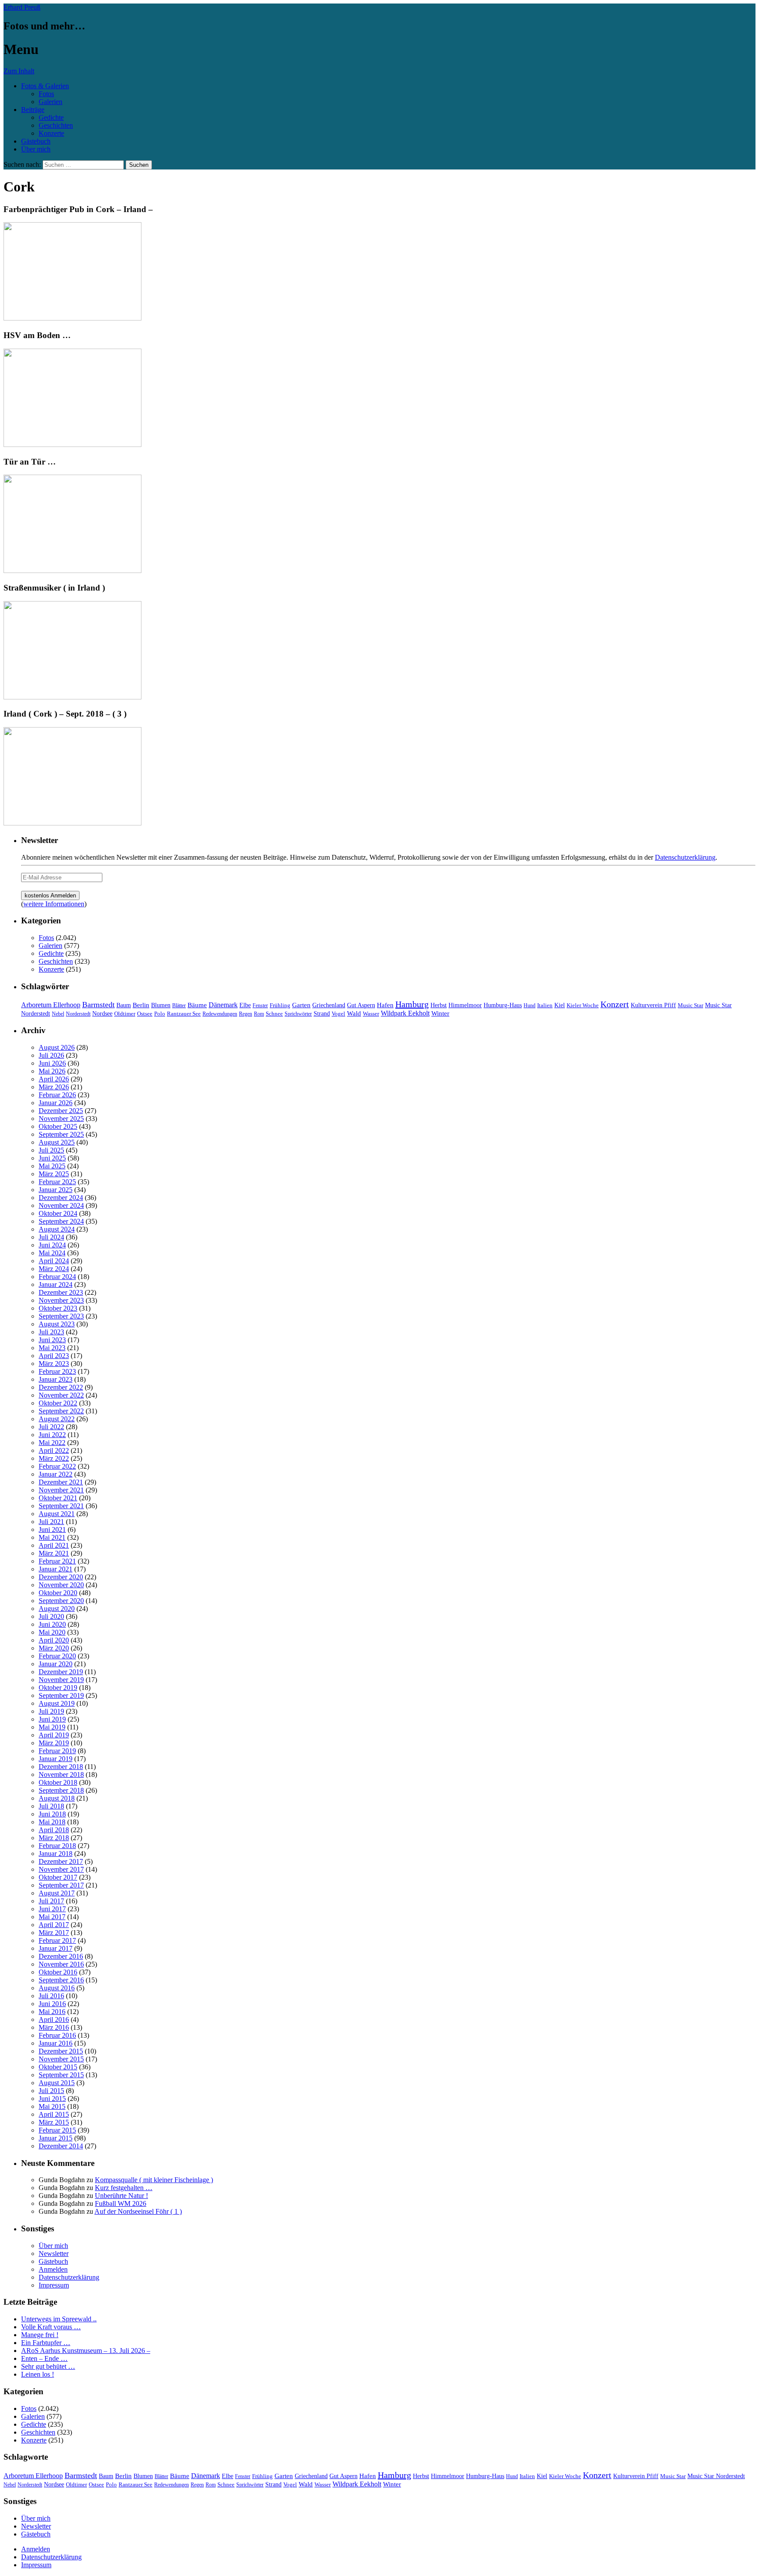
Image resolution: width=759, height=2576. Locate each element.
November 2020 (61, 1585)
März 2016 (54, 2027)
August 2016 (57, 1988)
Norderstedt (78, 1014)
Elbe (245, 1005)
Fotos (46, 94)
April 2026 (54, 1079)
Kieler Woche (583, 1005)
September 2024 (61, 1221)
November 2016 (61, 1964)
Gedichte (51, 117)
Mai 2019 (52, 1727)
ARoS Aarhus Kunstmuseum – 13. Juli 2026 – (86, 2351)
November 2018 (61, 1774)
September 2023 (61, 1316)
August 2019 (57, 1703)
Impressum (54, 2285)
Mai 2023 (52, 1348)
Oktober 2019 (58, 1688)
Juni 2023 (52, 1340)
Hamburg (412, 1004)
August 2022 (57, 1419)
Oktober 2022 (58, 1403)
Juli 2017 (51, 1901)
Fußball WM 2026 (121, 2203)
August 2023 (57, 1324)
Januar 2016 (56, 2043)
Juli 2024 (51, 1237)
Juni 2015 (52, 2099)
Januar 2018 (56, 1854)
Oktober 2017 (58, 1877)
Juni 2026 (52, 1063)
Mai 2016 (52, 2012)
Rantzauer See (184, 1014)
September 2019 (61, 1695)
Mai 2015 (52, 2106)
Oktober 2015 (58, 2067)
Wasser (371, 1014)
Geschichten (56, 125)
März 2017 (54, 1933)
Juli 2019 (51, 1711)
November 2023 (61, 1300)
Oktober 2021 (58, 1498)
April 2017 (54, 1925)
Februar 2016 (57, 2035)
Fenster (260, 1005)
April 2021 (54, 1545)
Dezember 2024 (61, 1198)
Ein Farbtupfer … (46, 2343)
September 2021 (61, 1506)
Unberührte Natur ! (121, 2196)
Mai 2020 (52, 1632)
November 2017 (61, 1869)
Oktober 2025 (58, 1126)
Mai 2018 (52, 1822)
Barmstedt (98, 1005)
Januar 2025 (56, 1190)
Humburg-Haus (503, 1005)
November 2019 (61, 1680)
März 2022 (54, 1458)
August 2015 (57, 2083)
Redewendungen (220, 1014)
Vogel (338, 1014)
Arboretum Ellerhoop (51, 1005)
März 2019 (54, 1743)
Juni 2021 (52, 1529)
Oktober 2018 (58, 1782)
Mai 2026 (52, 1071)
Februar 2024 (57, 1277)
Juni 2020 (52, 1624)
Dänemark (223, 1005)
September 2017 (61, 1885)
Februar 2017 (57, 1940)
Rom (259, 1014)
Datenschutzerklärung (685, 857)
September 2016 (61, 1980)
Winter (440, 1013)
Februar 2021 (57, 1561)
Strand (322, 1014)
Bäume (197, 1005)
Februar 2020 (57, 1656)
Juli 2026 (51, 1055)
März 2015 (54, 2122)
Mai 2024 (52, 1253)
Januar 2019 (56, 1759)
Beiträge (33, 110)
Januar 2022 (56, 1474)
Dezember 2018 (61, 1767)
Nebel (58, 1014)
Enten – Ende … (44, 2358)
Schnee (274, 1014)
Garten (301, 1005)
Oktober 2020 (58, 1593)
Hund (529, 1005)
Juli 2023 (51, 1332)
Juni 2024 (52, 1245)
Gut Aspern (361, 1005)
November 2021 (61, 1490)
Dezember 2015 (61, 2051)
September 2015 (61, 2075)
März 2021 (54, 1553)
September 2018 (61, 1790)
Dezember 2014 (61, 2146)
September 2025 (61, 1134)
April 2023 (54, 1356)
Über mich (36, 149)
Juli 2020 (51, 1616)
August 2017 (57, 1893)
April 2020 (54, 1640)
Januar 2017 (56, 1948)
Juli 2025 (51, 1150)
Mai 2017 (52, 1917)
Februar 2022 (57, 1466)
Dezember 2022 (61, 1387)
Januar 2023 (56, 1379)
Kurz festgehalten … (124, 2188)
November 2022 (61, 1395)
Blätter (179, 1005)
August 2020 (57, 1609)
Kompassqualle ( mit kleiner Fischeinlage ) (154, 2180)
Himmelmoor (465, 1005)
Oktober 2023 (58, 1308)
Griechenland (329, 1005)
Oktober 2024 (58, 1213)
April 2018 (54, 1830)
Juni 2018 (52, 1814)
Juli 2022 (51, 1427)
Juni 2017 (52, 1909)
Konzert (615, 1004)
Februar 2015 (57, 2130)
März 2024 (54, 1269)
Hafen (385, 1005)
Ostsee (145, 1014)
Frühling (280, 1005)
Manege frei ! (40, 2335)
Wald (354, 1013)
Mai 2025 (52, 1166)
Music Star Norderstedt (716, 2476)
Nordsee (102, 1013)
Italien (545, 1005)
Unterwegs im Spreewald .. (59, 2319)
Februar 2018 (57, 1846)
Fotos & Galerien (45, 86)
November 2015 (61, 2059)
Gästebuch (36, 141)
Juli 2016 (51, 1996)
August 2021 (57, 1514)
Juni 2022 (52, 1435)
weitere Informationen (54, 904)
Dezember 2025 (61, 1111)
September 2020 (61, 1601)
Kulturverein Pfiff (653, 1005)
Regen (246, 1014)
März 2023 (54, 1364)
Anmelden (53, 2269)
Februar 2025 (57, 1182)
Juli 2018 (51, 1806)
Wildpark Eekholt (405, 1013)
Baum (124, 1005)
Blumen (161, 1005)
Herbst (439, 1005)
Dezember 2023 (61, 1292)
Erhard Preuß (22, 7)
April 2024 (54, 1261)
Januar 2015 (56, 2138)
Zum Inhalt (19, 71)
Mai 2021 (52, 1537)
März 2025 (54, 1174)
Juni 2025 (52, 1158)
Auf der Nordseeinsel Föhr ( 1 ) (138, 2211)
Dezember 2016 (61, 1956)
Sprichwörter (298, 1014)
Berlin (141, 1005)
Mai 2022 (52, 1443)
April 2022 (54, 1450)
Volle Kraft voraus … (51, 2327)
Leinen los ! (38, 2374)
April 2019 (54, 1735)
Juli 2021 (51, 1522)
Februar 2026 (57, 1095)
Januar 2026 (56, 1103)
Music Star (690, 1005)
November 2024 (61, 1205)
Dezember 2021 (61, 1482)
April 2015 (54, 2114)
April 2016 (54, 2019)
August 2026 (57, 1047)
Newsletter (54, 2254)
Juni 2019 (52, 1719)
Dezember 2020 (61, 1577)
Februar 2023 (57, 1371)
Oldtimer (125, 1014)
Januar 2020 (56, 1664)
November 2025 (61, 1119)
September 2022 (61, 1411)
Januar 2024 (56, 1284)
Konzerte (51, 133)
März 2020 (54, 1648)
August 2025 (57, 1142)
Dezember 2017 (61, 1861)
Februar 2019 (57, 1751)
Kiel (560, 1005)
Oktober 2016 (58, 1972)
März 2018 (54, 1838)
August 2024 (57, 1229)
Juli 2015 (51, 2091)
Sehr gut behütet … (48, 2366)
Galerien (51, 102)
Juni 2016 (52, 2004)
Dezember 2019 (61, 1672)
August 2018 (57, 1798)
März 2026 (54, 1087)
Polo (160, 1014)
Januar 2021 (56, 1569)
